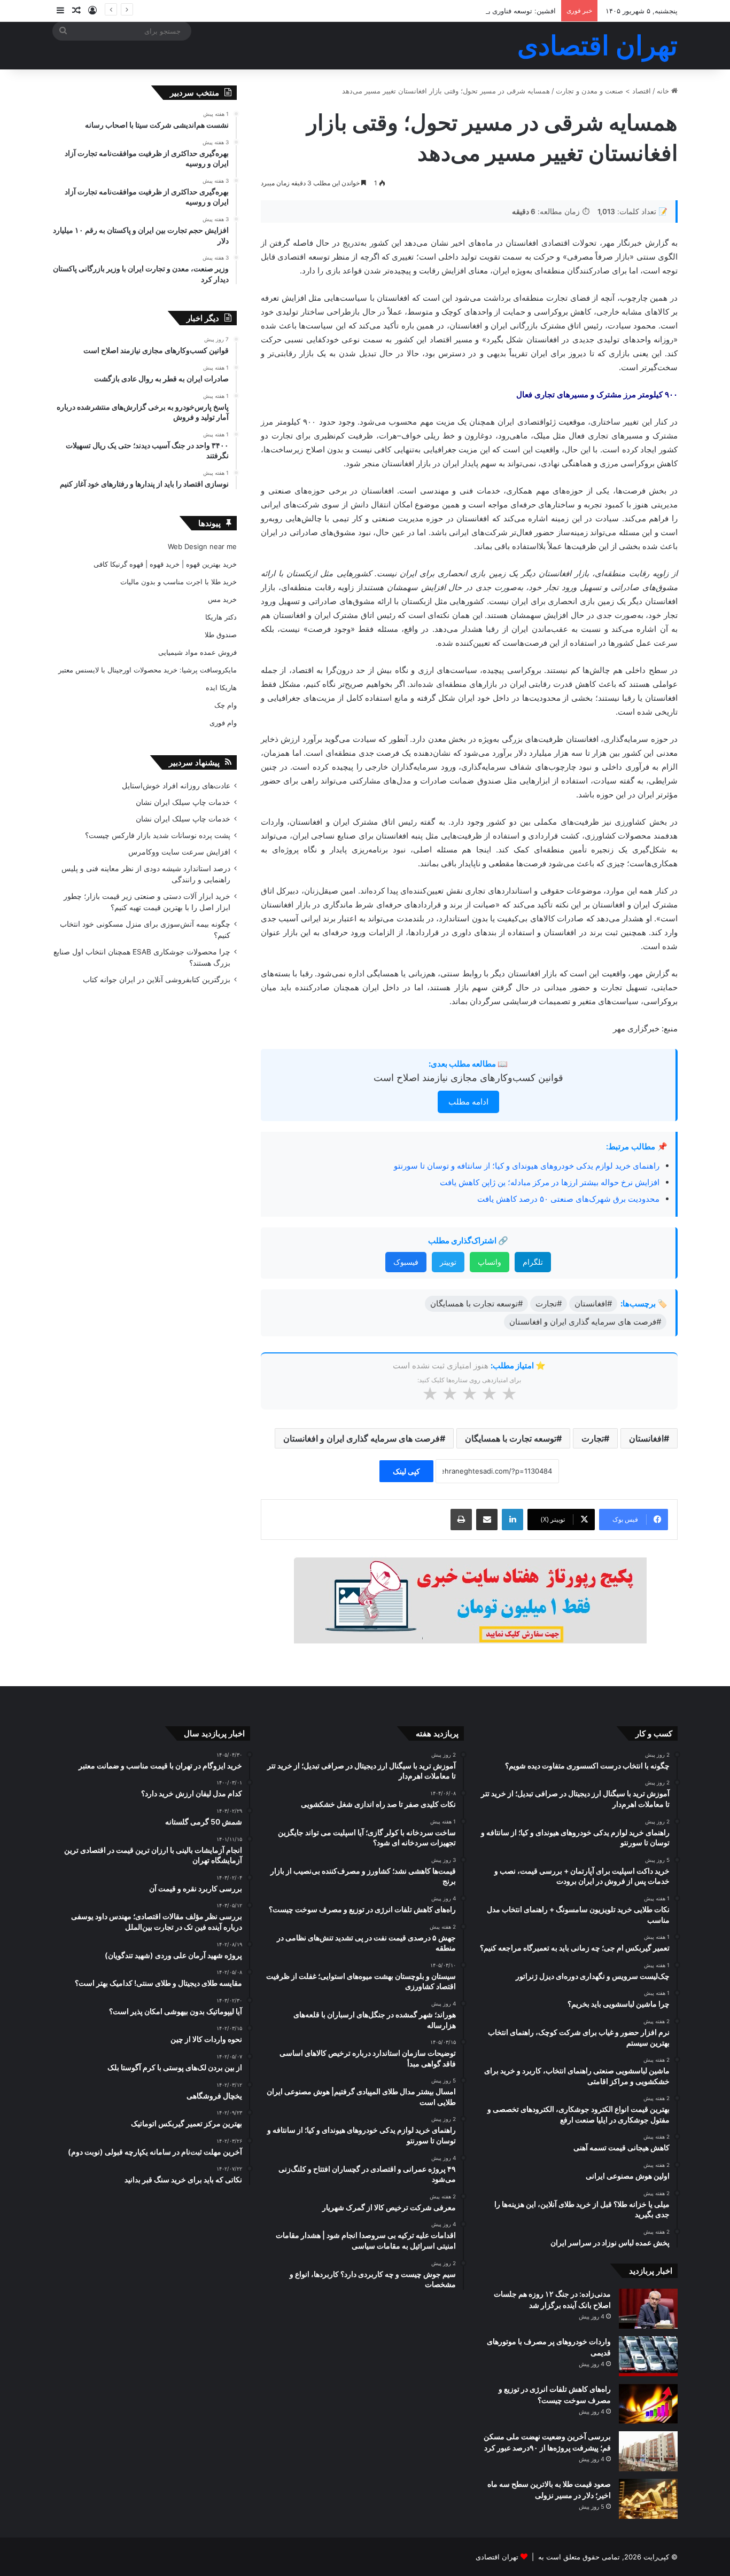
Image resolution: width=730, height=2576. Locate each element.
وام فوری (223, 723)
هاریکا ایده (221, 687)
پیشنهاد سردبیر (194, 762)
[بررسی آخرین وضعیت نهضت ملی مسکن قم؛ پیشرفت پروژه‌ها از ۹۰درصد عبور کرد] (648, 2451)
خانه (664, 91)
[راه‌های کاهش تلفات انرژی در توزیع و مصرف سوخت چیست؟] (648, 2404)
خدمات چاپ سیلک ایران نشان (183, 802)
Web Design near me (202, 546)
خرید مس (222, 599)
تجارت (593, 1438)
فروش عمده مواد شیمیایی (197, 652)
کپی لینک (406, 1471)
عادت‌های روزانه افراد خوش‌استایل (176, 786)
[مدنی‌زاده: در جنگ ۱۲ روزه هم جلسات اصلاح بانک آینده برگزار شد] (648, 2309)
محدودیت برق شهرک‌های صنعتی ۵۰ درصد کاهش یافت (568, 1199)
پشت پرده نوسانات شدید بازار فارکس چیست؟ (158, 835)
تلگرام (533, 1262)
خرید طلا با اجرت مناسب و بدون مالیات (178, 582)
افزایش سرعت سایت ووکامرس (179, 852)
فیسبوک (406, 1262)
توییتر (448, 1262)
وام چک (226, 705)
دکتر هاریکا (221, 617)
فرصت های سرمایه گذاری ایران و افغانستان (362, 1438)
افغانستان (646, 1438)
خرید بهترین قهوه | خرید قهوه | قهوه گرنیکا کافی (165, 564)
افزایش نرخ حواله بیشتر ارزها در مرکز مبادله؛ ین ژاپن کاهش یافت (550, 1182)
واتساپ (490, 1262)
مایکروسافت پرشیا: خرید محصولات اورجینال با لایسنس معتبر (147, 670)
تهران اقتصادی (497, 2557)
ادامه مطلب (468, 1102)
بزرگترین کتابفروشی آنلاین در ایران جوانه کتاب (157, 980)
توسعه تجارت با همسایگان (511, 1438)
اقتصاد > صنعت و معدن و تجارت (603, 91)
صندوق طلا (221, 635)
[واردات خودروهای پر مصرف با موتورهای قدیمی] (648, 2356)
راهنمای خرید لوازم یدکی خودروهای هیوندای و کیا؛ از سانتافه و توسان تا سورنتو (527, 1166)
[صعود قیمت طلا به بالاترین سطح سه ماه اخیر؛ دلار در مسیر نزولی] (648, 2499)
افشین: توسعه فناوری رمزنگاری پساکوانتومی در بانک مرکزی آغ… (460, 11)
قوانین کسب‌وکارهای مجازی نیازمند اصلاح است (468, 1078)
